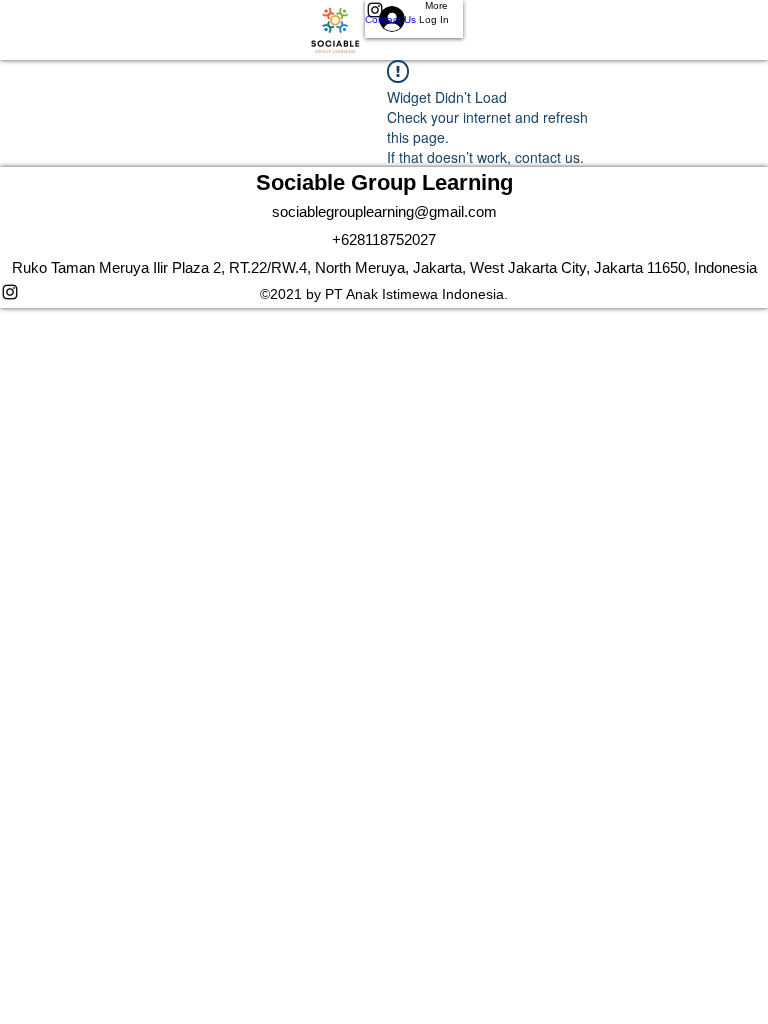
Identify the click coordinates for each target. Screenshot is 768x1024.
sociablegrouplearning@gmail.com (384, 211)
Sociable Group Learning (384, 182)
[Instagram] (384, 292)
